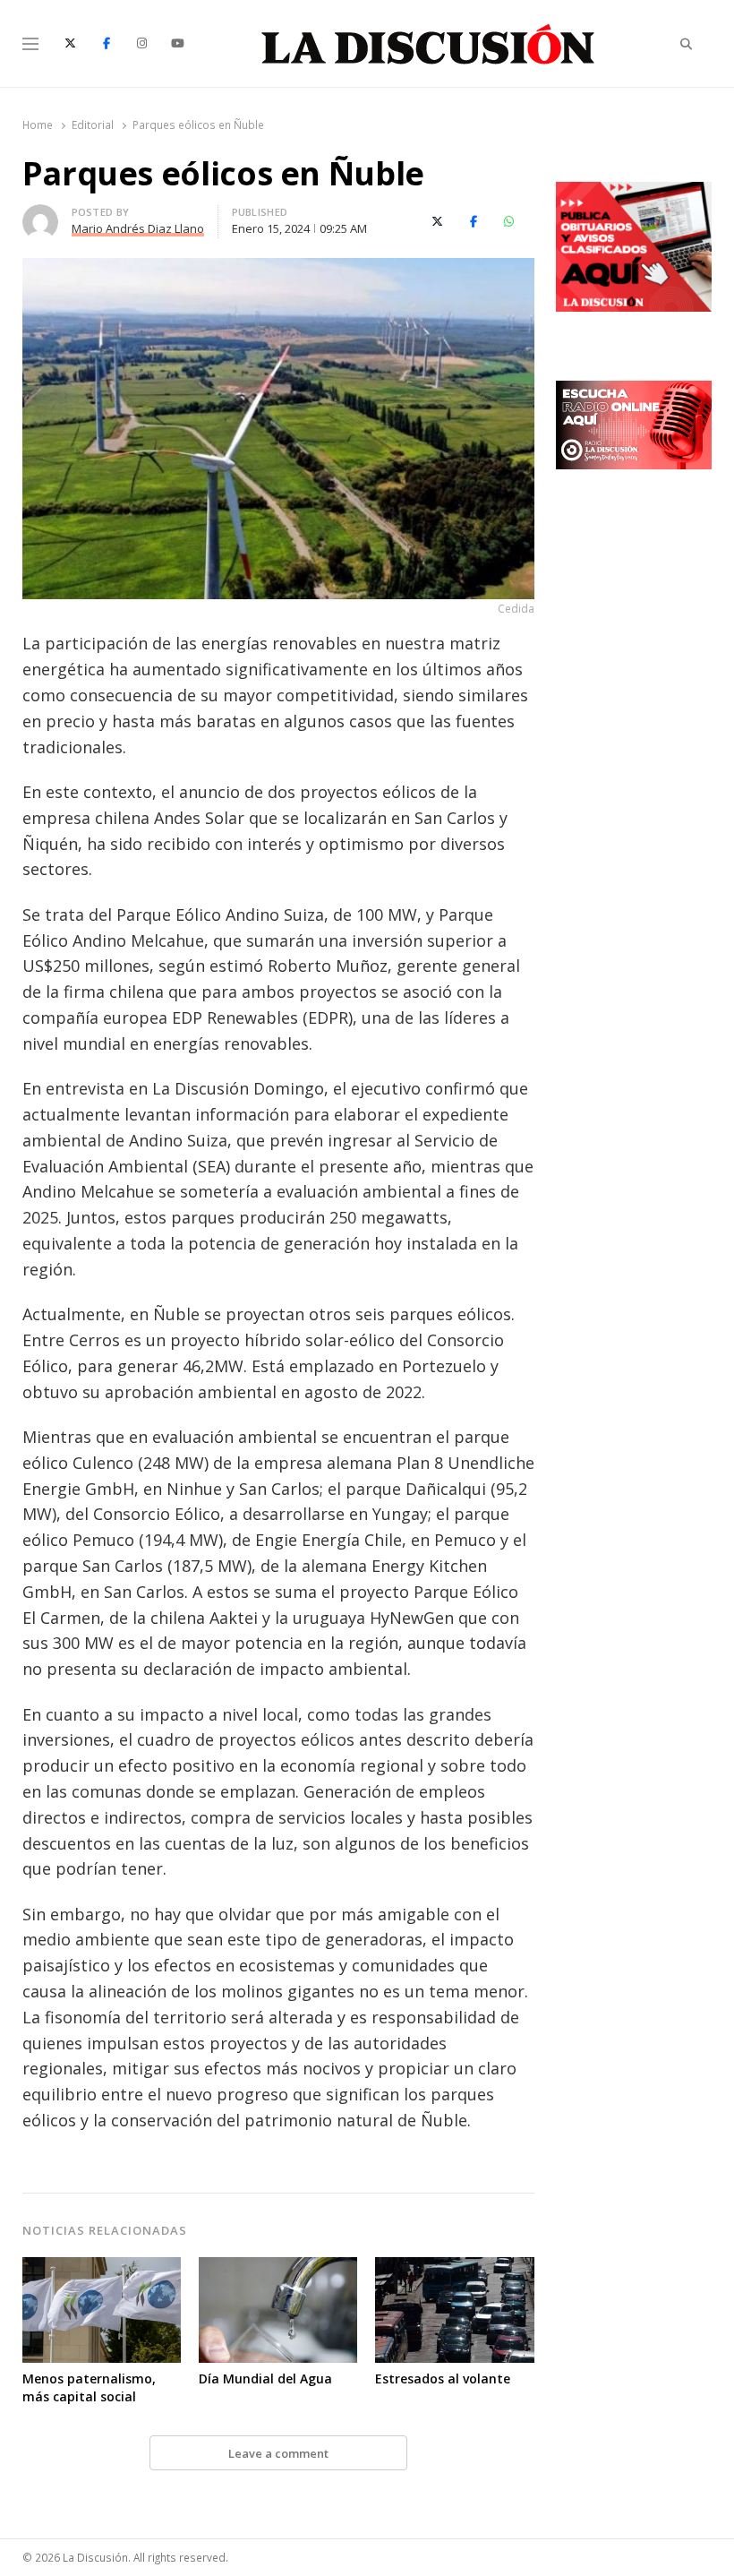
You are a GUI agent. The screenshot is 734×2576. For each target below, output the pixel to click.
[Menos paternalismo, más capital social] (102, 2268)
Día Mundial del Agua (265, 2379)
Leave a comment (278, 2453)
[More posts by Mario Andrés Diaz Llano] (40, 215)
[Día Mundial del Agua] (278, 2268)
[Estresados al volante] (454, 2268)
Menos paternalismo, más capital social (89, 2387)
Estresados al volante (443, 2379)
